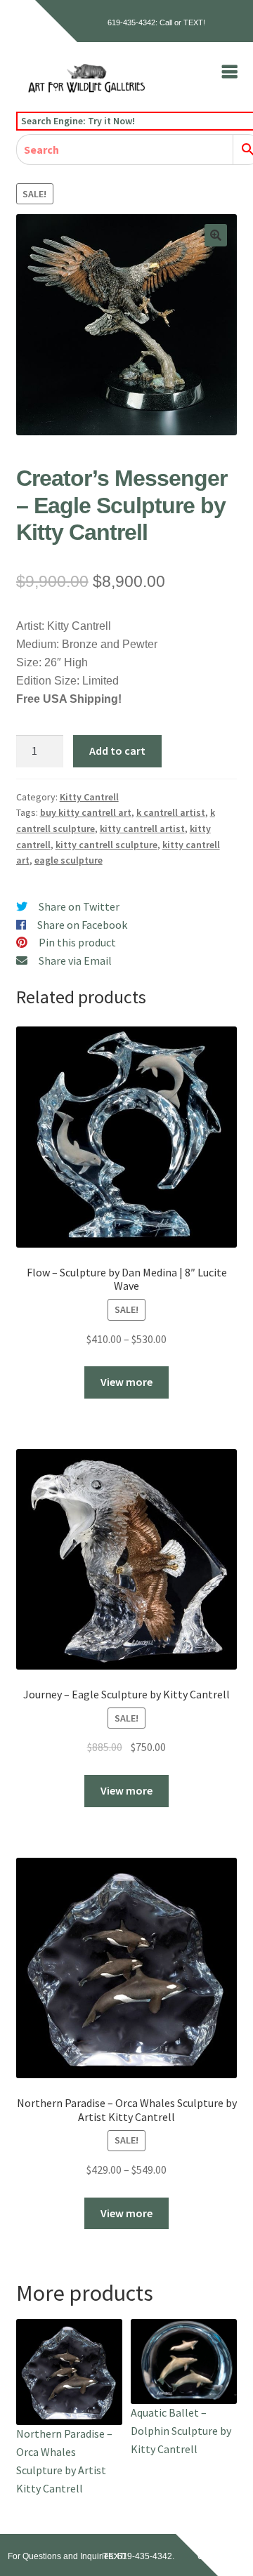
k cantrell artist (171, 812)
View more (126, 1382)
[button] (216, 235)
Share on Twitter (79, 906)
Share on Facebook (82, 925)
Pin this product (77, 942)
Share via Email (75, 960)
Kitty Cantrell (89, 797)
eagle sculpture (69, 860)
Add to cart (117, 751)
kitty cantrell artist (142, 828)
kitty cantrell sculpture (106, 845)
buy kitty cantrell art (86, 812)
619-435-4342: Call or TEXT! (156, 22)
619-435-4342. (146, 2556)
